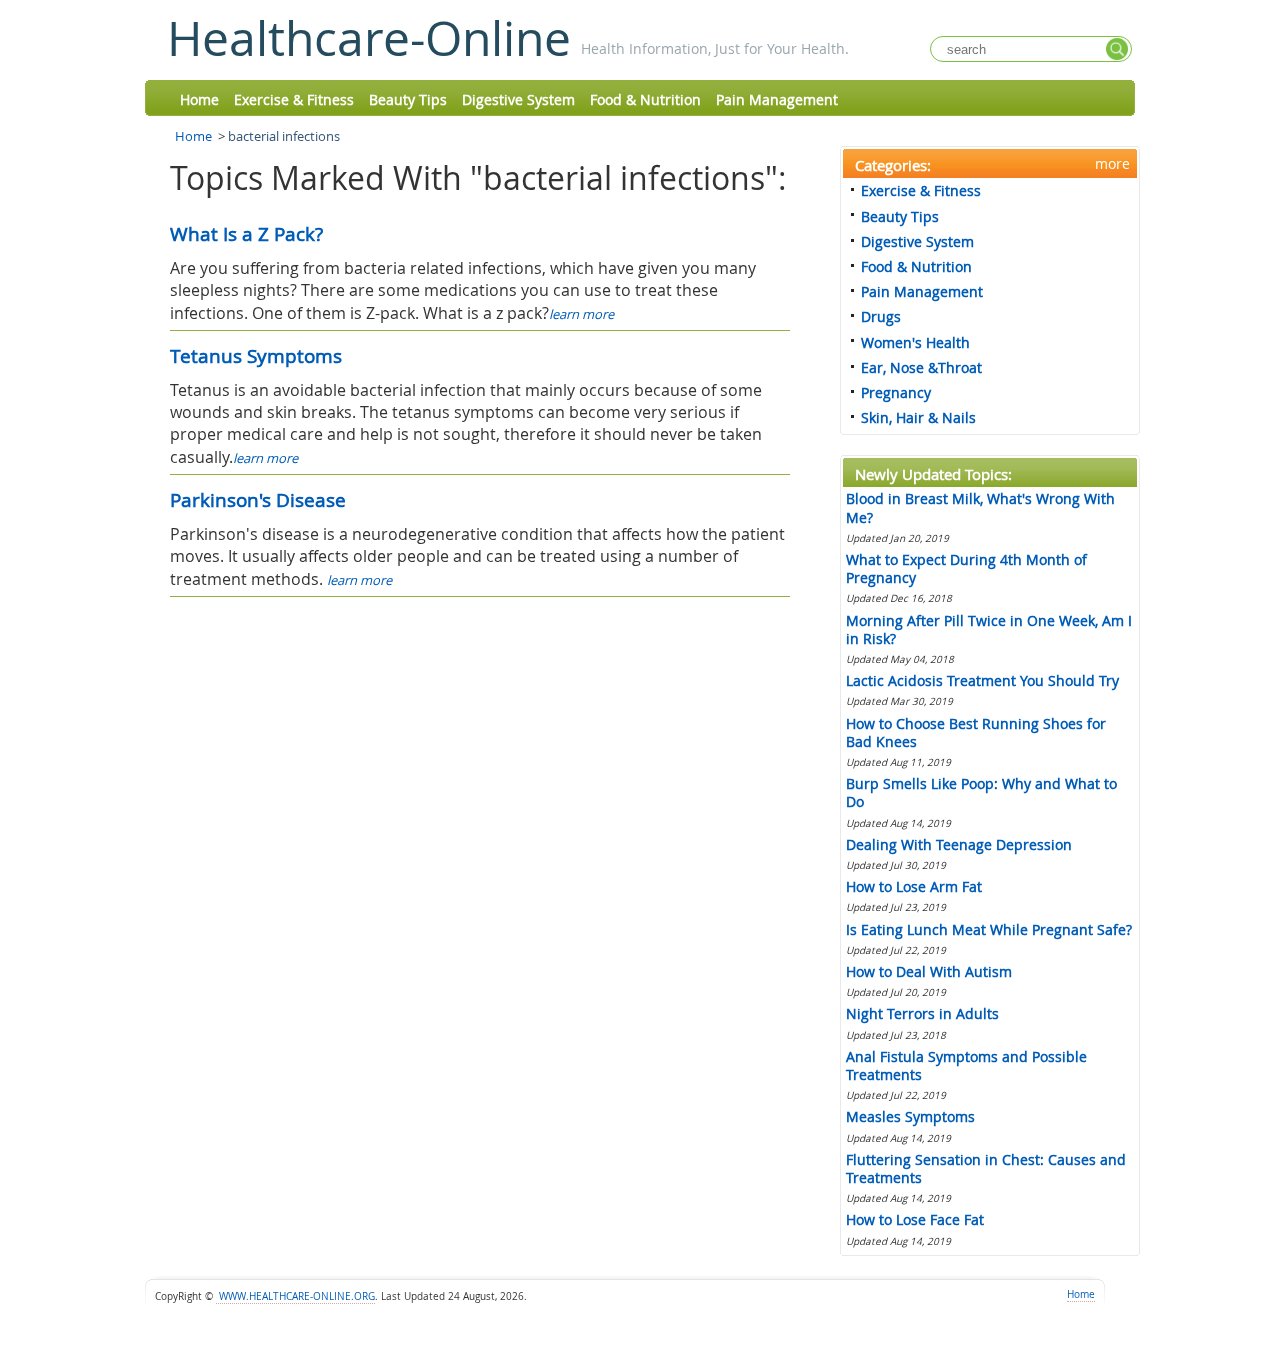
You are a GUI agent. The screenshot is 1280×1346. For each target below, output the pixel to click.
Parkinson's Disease (258, 500)
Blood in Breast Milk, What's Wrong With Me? (980, 507)
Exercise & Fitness (294, 99)
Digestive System (518, 99)
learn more (581, 314)
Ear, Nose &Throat (921, 367)
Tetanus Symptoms (256, 356)
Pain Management (777, 99)
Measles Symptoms (910, 1116)
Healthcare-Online (369, 38)
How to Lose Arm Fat (914, 886)
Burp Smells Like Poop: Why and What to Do (981, 792)
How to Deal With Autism (929, 971)
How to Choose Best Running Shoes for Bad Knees (976, 732)
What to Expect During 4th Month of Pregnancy (966, 568)
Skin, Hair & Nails (918, 417)
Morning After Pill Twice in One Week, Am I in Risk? (989, 629)
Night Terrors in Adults (922, 1013)
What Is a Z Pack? (246, 234)
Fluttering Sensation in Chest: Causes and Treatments (986, 1168)
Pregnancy (896, 392)
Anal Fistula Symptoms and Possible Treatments (966, 1065)
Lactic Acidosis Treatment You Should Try (982, 680)
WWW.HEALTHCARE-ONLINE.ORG (295, 1296)
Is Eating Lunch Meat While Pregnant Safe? (989, 929)
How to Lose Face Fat (915, 1219)
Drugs (881, 316)
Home (199, 99)
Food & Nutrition (645, 99)
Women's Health (915, 342)
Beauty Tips (408, 99)
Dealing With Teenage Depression (959, 844)
